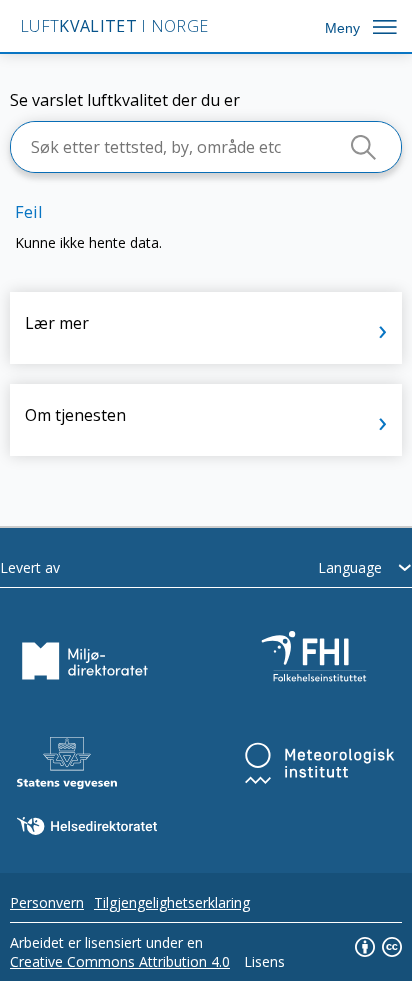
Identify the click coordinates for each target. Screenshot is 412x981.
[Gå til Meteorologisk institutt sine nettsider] (320, 763)
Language (350, 567)
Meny (342, 28)
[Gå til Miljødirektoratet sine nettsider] (85, 661)
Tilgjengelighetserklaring (172, 902)
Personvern (47, 902)
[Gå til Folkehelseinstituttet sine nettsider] (320, 661)
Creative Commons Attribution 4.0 (120, 961)
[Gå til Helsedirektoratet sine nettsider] (87, 826)
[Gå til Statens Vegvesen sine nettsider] (67, 763)
